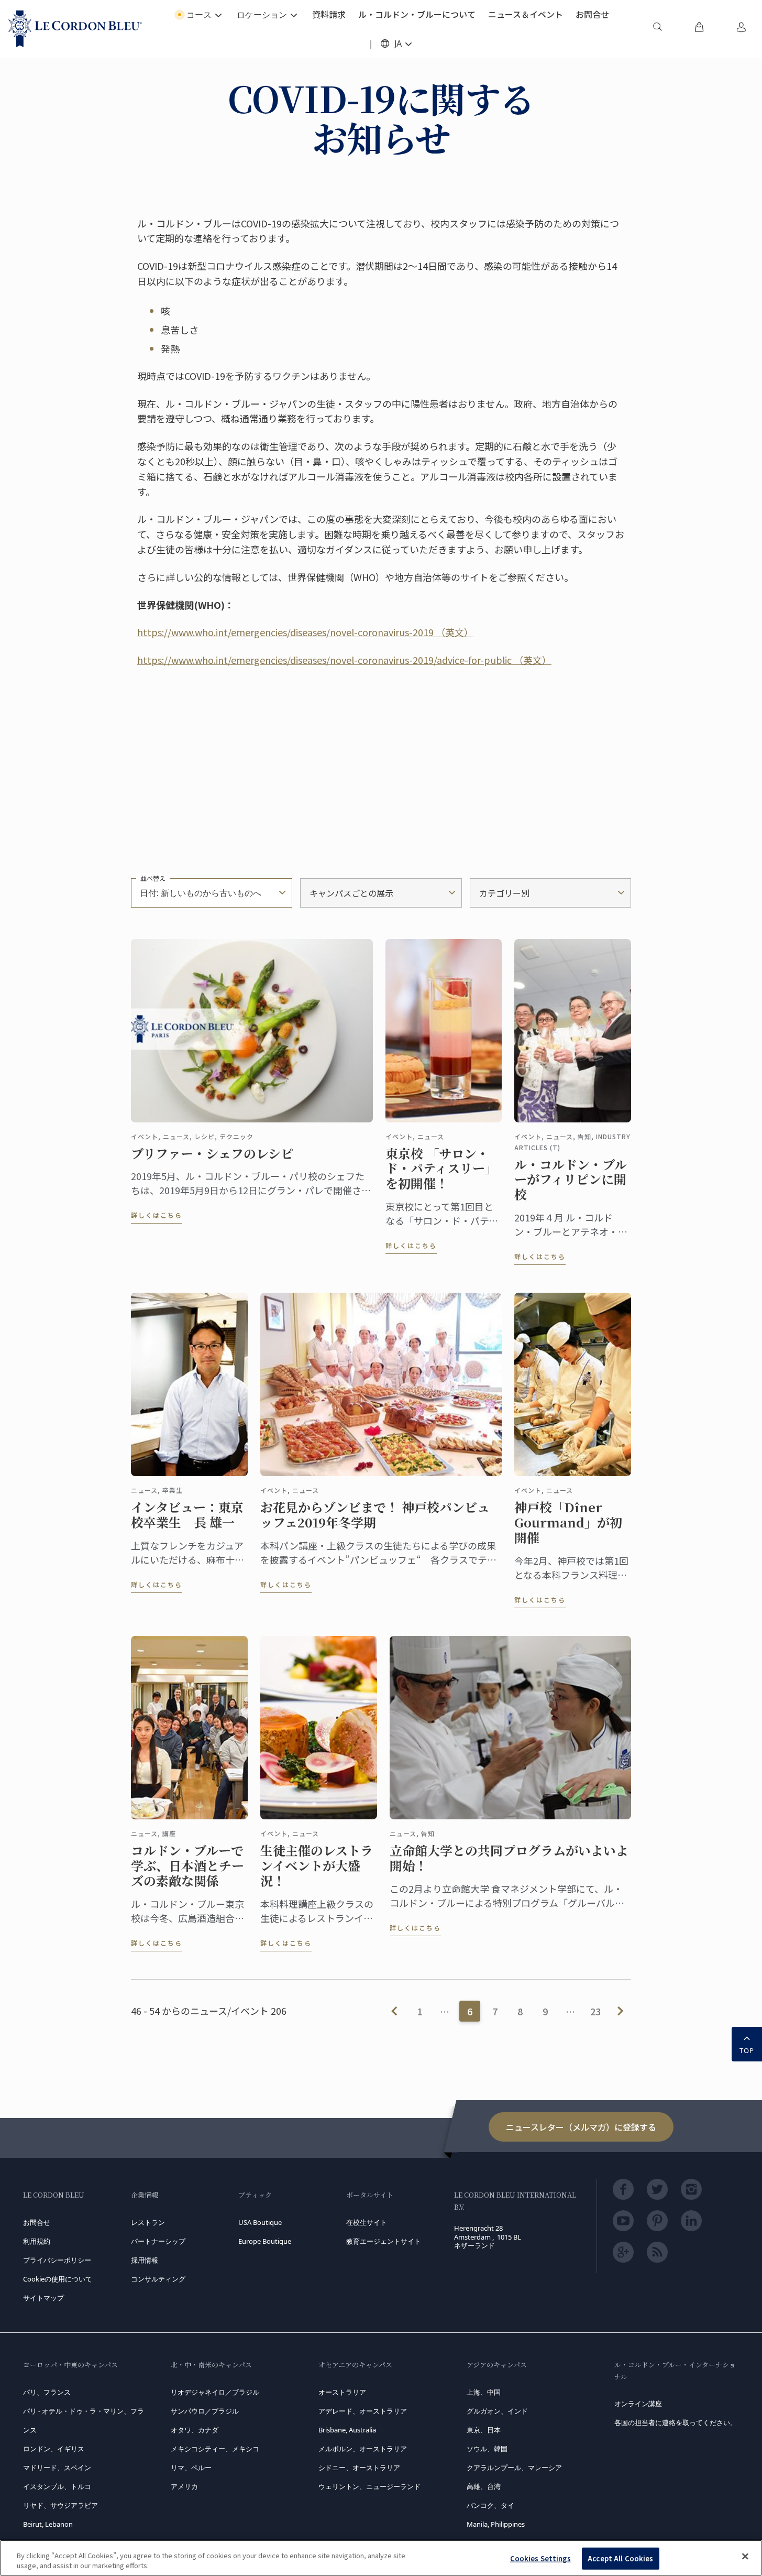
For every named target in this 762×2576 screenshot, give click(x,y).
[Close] (745, 2557)
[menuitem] (657, 29)
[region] (381, 2558)
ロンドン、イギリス (54, 2449)
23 (595, 2011)
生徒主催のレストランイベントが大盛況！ (317, 1865)
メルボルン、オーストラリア (363, 2449)
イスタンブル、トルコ (57, 2486)
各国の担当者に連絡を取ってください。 (676, 2422)
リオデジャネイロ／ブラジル (215, 2392)
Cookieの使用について (58, 2279)
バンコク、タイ (490, 2505)
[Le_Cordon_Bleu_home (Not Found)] (75, 29)
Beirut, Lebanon (48, 2524)
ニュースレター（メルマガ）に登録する (581, 2127)
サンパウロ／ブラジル (205, 2411)
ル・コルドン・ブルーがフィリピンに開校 (571, 1180)
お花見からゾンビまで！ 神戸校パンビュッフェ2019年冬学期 (375, 1515)
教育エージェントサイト (384, 2241)
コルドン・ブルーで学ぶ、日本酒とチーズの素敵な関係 (187, 1865)
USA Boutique (260, 2222)
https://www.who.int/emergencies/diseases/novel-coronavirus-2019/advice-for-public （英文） (344, 660)
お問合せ (37, 2222)
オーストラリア (342, 2392)
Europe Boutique (265, 2241)
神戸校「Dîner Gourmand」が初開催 (568, 1522)
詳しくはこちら (157, 1215)
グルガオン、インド (497, 2411)
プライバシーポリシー (57, 2260)
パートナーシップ (158, 2241)
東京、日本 (484, 2430)
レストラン (148, 2222)
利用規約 (37, 2241)
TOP (747, 2050)
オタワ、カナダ (195, 2430)
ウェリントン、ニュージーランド (369, 2486)
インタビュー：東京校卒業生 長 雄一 (187, 1515)
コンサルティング (158, 2279)
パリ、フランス (47, 2392)
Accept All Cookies (620, 2558)
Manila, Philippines (496, 2524)
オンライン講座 (638, 2404)
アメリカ (184, 2486)
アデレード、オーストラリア (363, 2411)
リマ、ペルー (191, 2468)
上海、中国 (484, 2392)
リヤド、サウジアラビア (60, 2505)
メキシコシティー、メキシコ (215, 2449)
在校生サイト (367, 2222)
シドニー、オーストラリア (359, 2468)
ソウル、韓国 (487, 2449)
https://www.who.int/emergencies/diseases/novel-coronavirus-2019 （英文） (305, 632)
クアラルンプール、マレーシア (514, 2468)
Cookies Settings (540, 2558)
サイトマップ (43, 2298)
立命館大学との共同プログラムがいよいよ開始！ (509, 1858)
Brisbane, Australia (347, 2430)
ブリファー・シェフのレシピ (212, 1154)
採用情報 (145, 2260)
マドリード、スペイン (57, 2468)
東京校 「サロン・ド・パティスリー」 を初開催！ (441, 1169)
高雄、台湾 (484, 2486)
